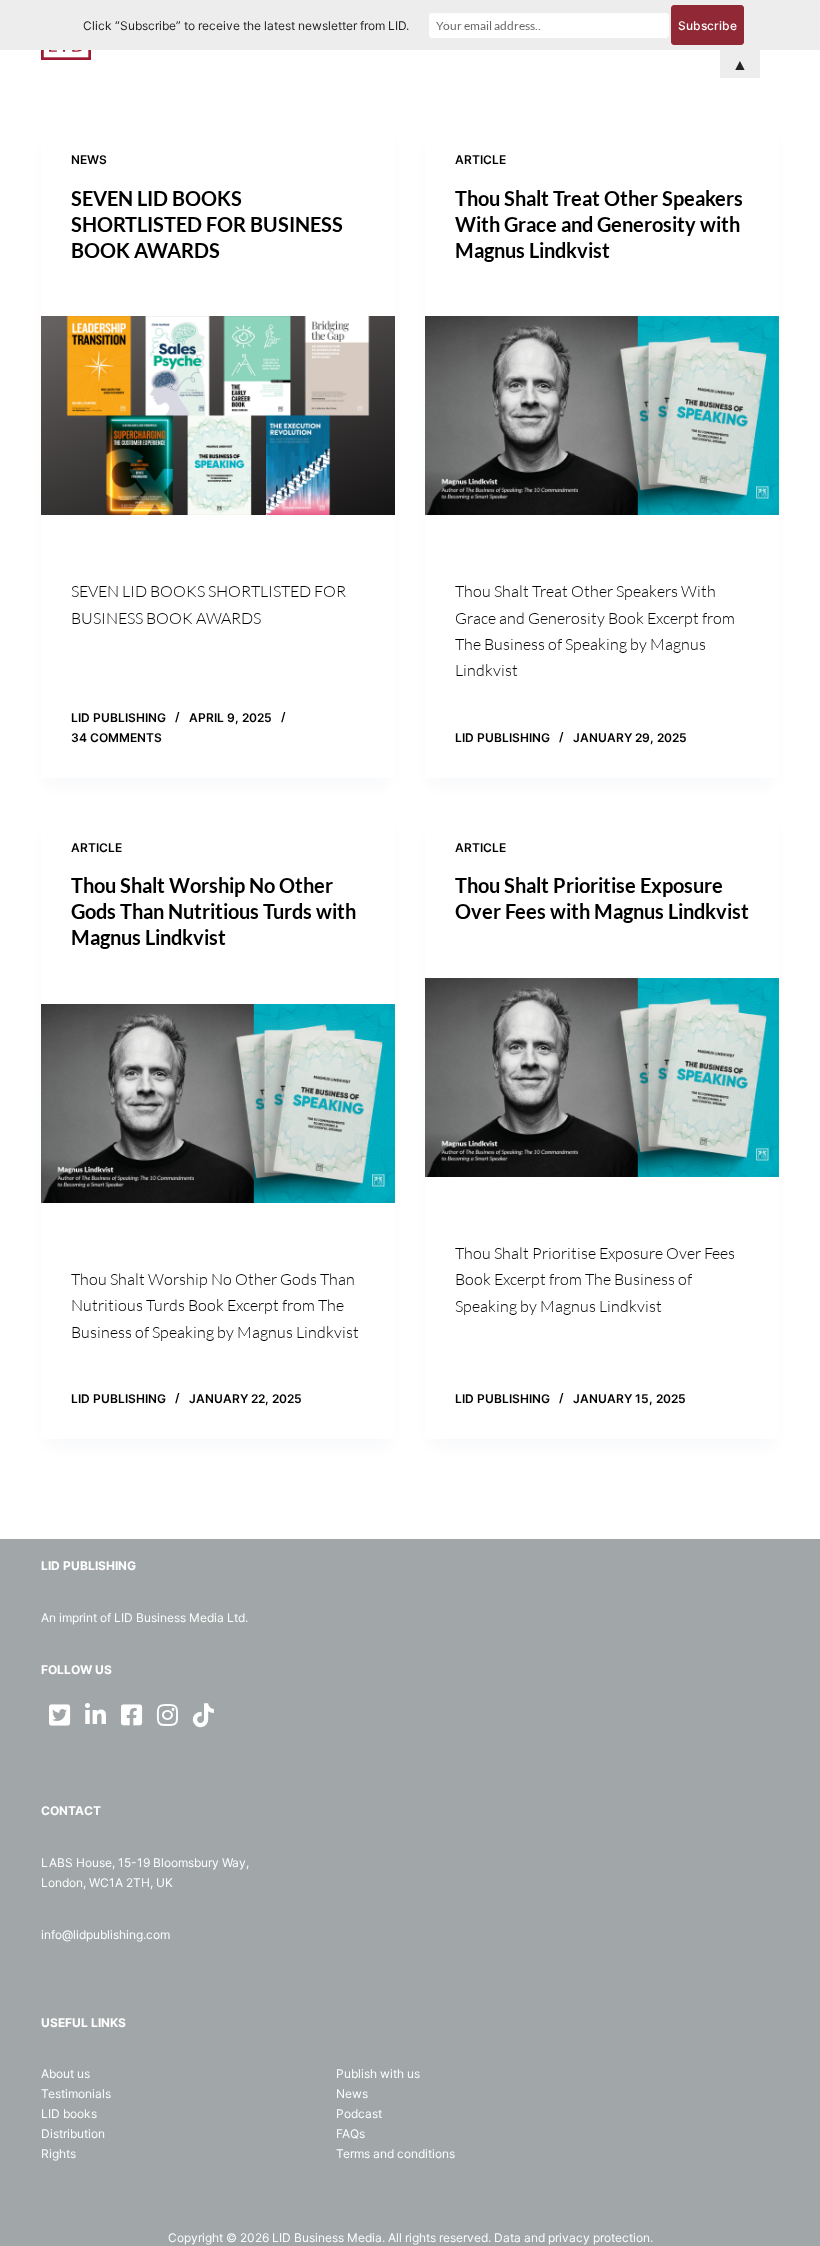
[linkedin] (95, 1715)
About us (65, 2073)
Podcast (359, 2113)
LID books (69, 2113)
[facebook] (131, 1715)
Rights (58, 2153)
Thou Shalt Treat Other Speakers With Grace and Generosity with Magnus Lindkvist (599, 224)
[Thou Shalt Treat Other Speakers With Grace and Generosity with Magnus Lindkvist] (602, 416)
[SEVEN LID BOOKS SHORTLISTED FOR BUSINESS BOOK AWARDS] (218, 416)
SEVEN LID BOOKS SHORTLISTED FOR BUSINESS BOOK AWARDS (207, 224)
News (89, 159)
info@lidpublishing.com (105, 1934)
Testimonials (76, 2093)
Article (480, 159)
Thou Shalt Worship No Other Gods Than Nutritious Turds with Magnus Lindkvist (213, 911)
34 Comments (116, 737)
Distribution (73, 2133)
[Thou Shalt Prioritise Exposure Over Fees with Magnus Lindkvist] (602, 1077)
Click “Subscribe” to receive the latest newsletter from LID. (246, 25)
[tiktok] (203, 1715)
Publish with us (378, 2073)
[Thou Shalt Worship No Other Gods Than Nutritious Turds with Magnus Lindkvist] (218, 1103)
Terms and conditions (395, 2153)
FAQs (350, 2133)
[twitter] (59, 1715)
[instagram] (167, 1715)
